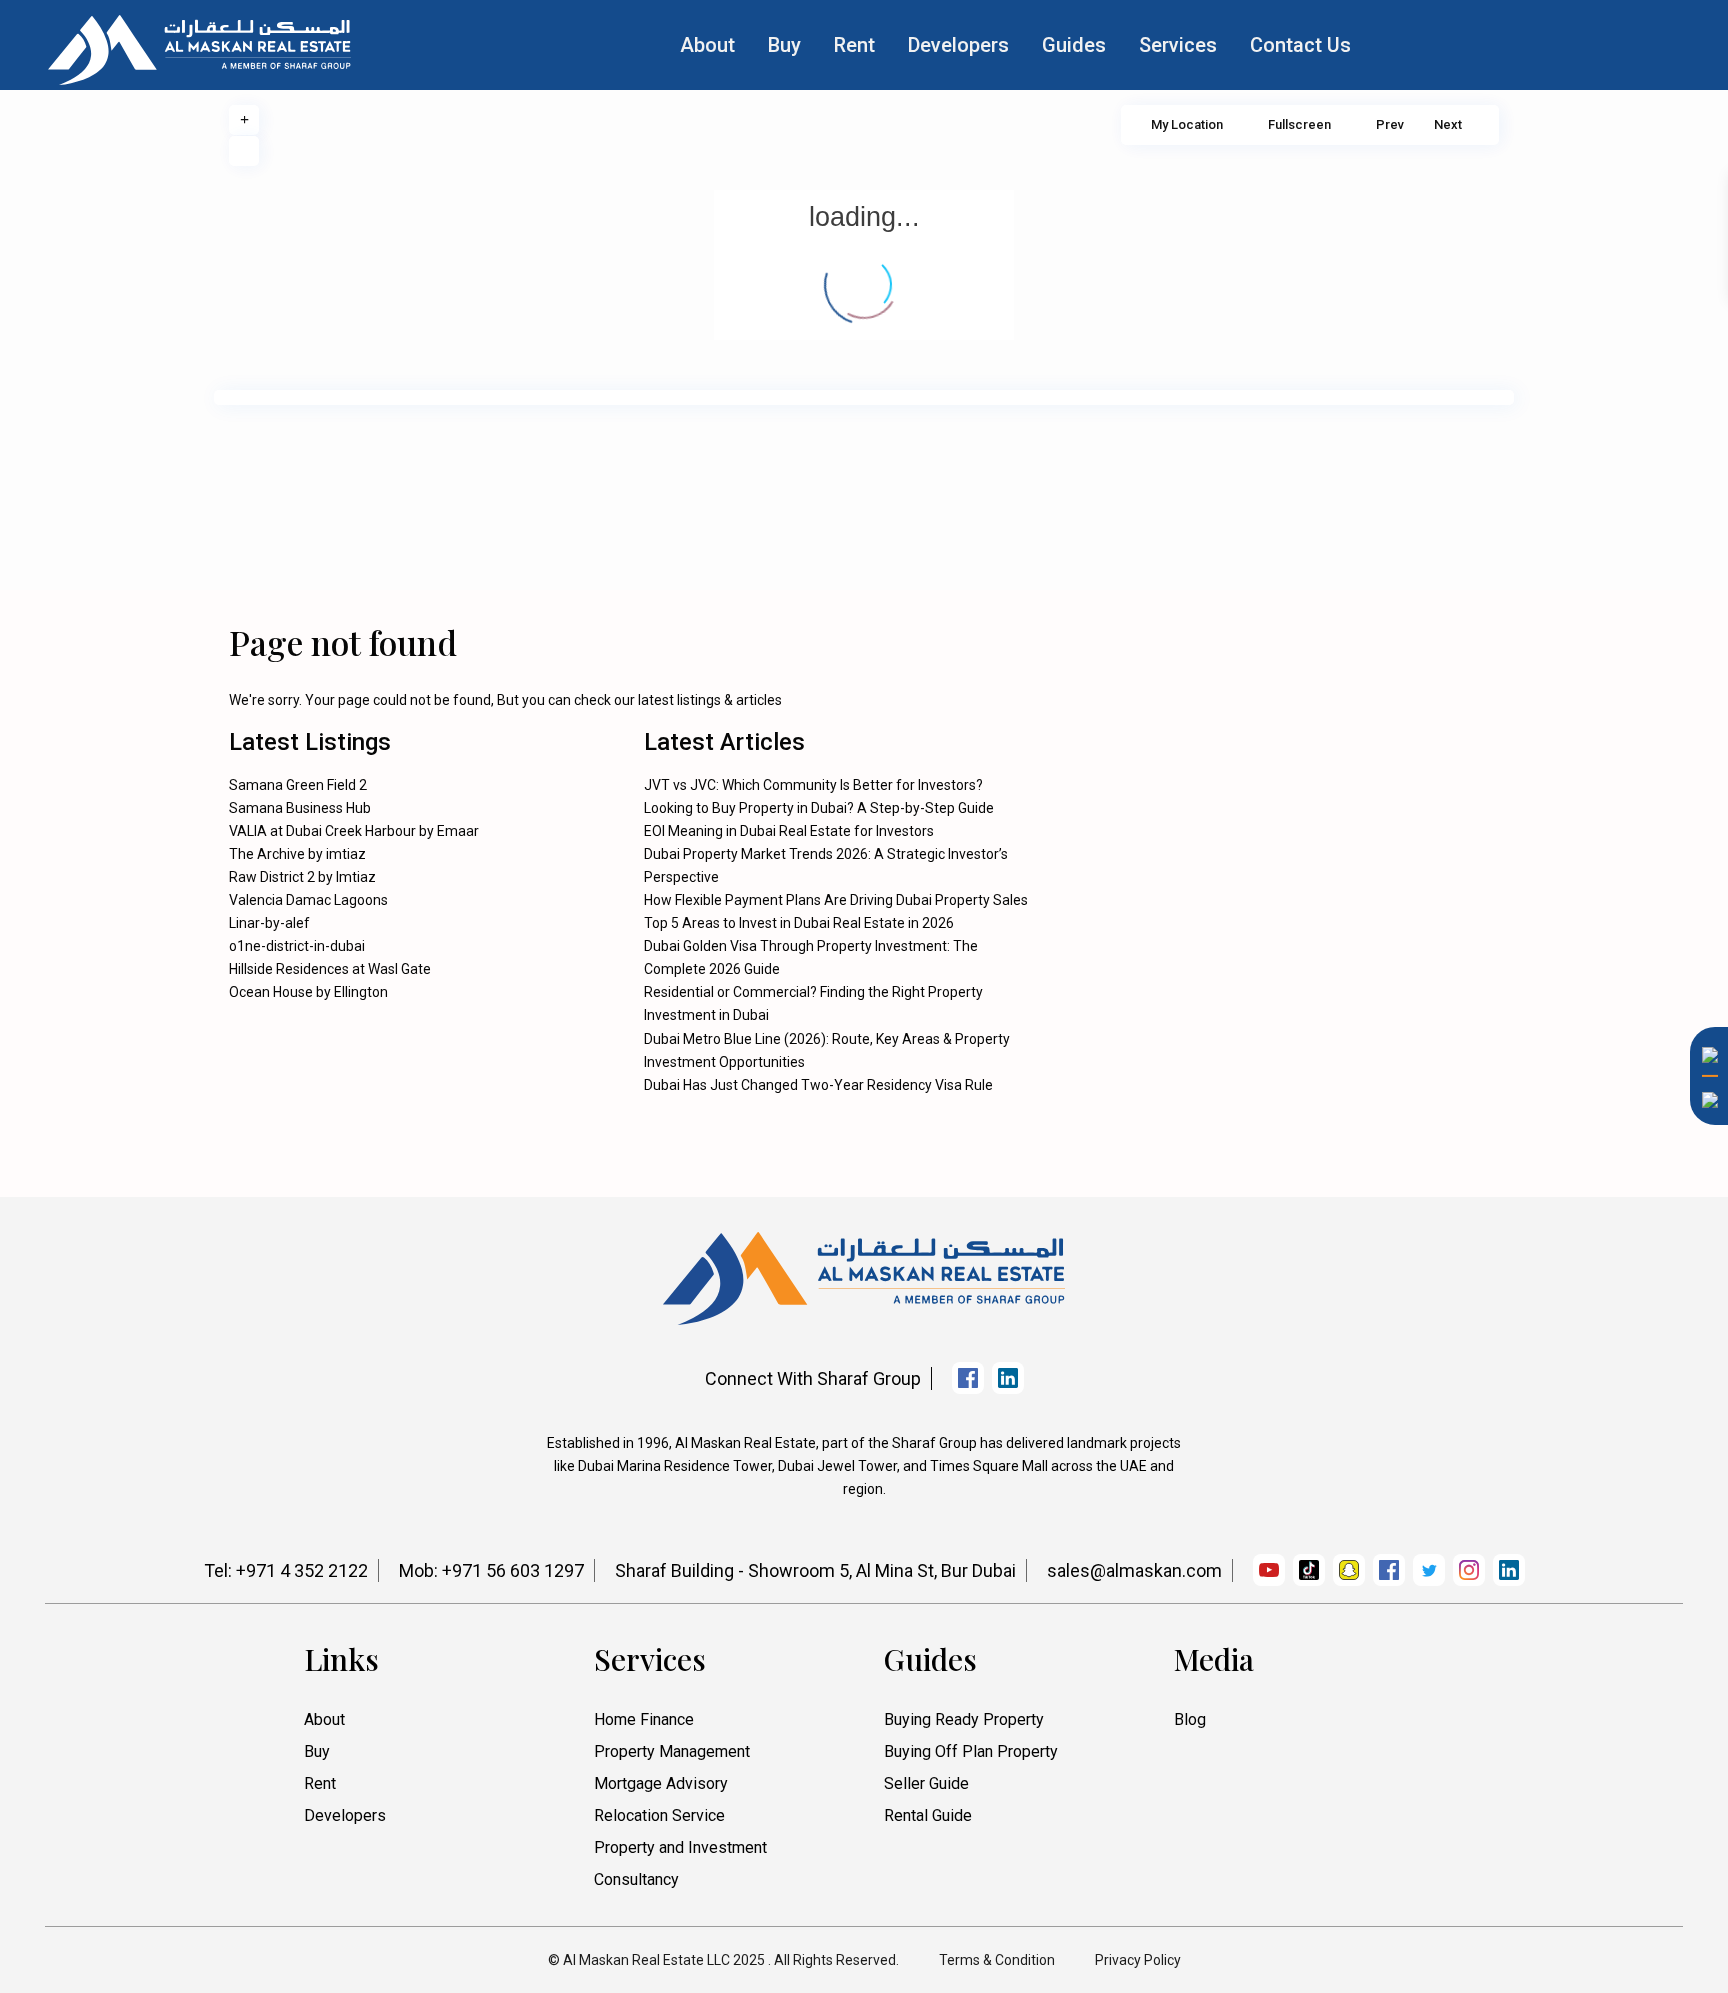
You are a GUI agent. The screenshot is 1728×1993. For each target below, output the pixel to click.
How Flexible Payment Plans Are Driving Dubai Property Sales (836, 900)
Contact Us (1300, 45)
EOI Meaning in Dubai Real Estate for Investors (789, 831)
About (707, 45)
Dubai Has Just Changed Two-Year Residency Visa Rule (818, 1085)
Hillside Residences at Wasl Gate (330, 969)
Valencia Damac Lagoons (308, 900)
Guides (1074, 45)
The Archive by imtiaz (297, 854)
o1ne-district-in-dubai (297, 946)
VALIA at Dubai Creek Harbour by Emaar (354, 831)
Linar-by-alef (269, 923)
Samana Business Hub (300, 808)
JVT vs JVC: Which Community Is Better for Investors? (813, 785)
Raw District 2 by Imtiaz (302, 877)
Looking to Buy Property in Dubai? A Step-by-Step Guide (819, 808)
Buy (784, 45)
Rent (854, 45)
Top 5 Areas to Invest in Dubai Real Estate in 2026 (799, 923)
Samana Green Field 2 (298, 785)
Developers (958, 45)
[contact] (1703, 1345)
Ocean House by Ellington (308, 992)
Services (1178, 45)
